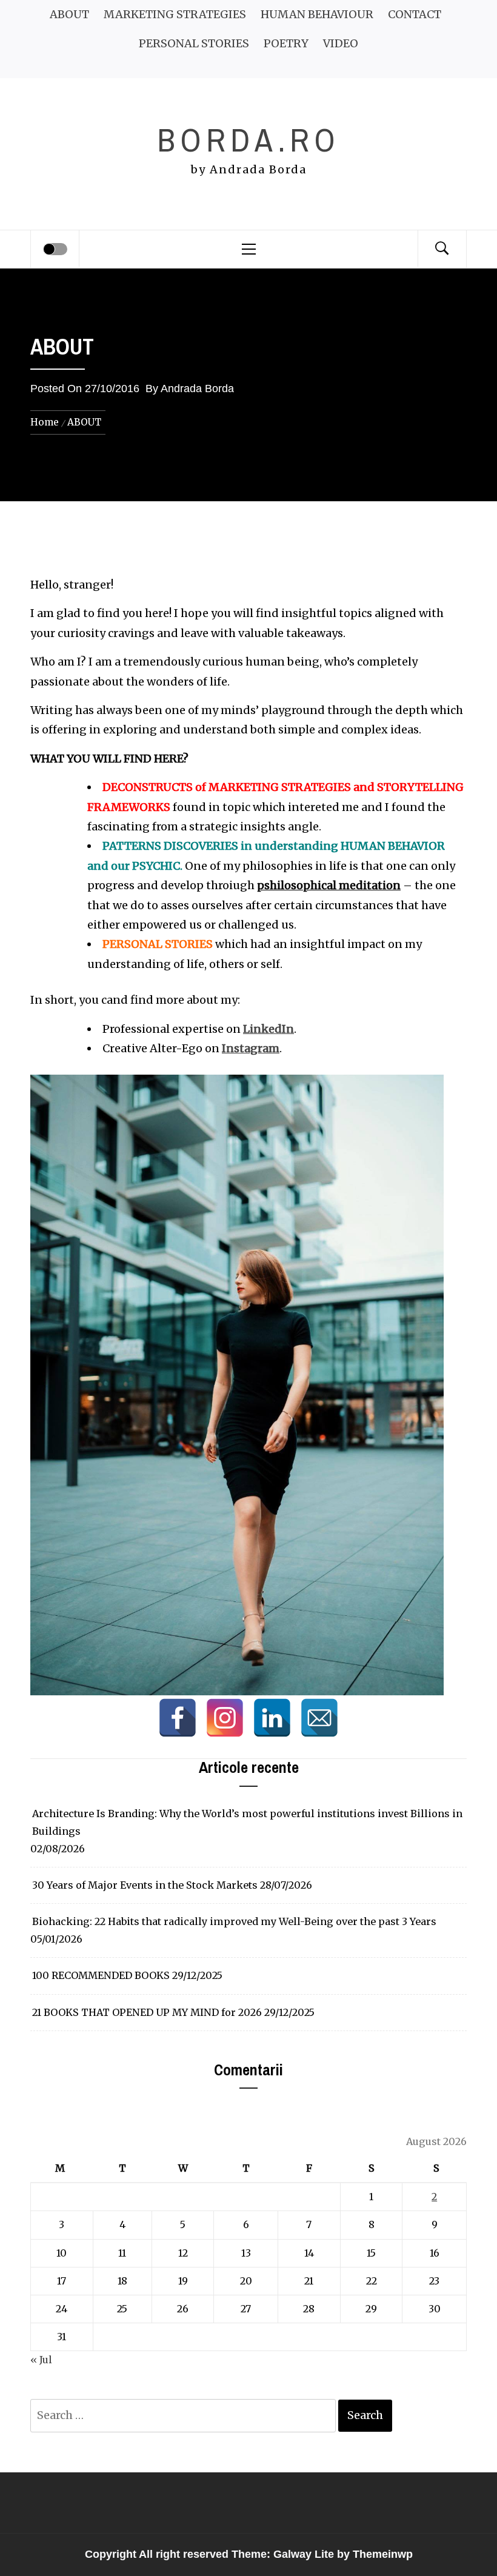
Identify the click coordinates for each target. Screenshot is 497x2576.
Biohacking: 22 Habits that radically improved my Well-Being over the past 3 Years (234, 1921)
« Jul (41, 2360)
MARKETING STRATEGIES (175, 14)
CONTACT (415, 14)
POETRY (286, 43)
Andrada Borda (197, 389)
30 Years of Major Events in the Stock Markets (145, 1885)
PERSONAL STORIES (194, 43)
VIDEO (341, 43)
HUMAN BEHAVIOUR (317, 14)
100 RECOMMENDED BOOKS (101, 1975)
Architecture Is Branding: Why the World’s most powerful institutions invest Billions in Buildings (247, 1822)
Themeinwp (383, 2554)
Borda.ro (248, 140)
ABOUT (69, 14)
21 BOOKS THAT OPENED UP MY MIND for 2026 (147, 2012)
